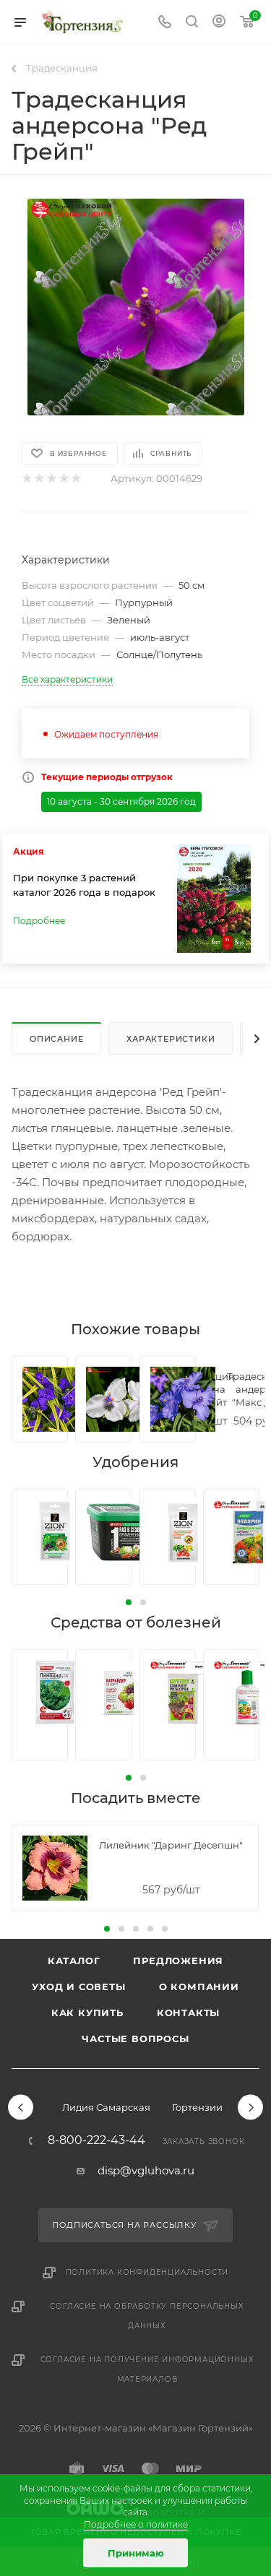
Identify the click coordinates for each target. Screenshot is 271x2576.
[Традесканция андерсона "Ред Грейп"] (136, 307)
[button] (129, 1602)
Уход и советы (78, 1987)
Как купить (87, 2013)
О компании (199, 1987)
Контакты (188, 2013)
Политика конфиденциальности (147, 2272)
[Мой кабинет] (219, 23)
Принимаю (136, 2553)
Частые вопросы (135, 2039)
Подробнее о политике (136, 2524)
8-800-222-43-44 (96, 2140)
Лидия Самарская (106, 2107)
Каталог (74, 1961)
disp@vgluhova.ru (146, 2170)
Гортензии (197, 2107)
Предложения (178, 1961)
